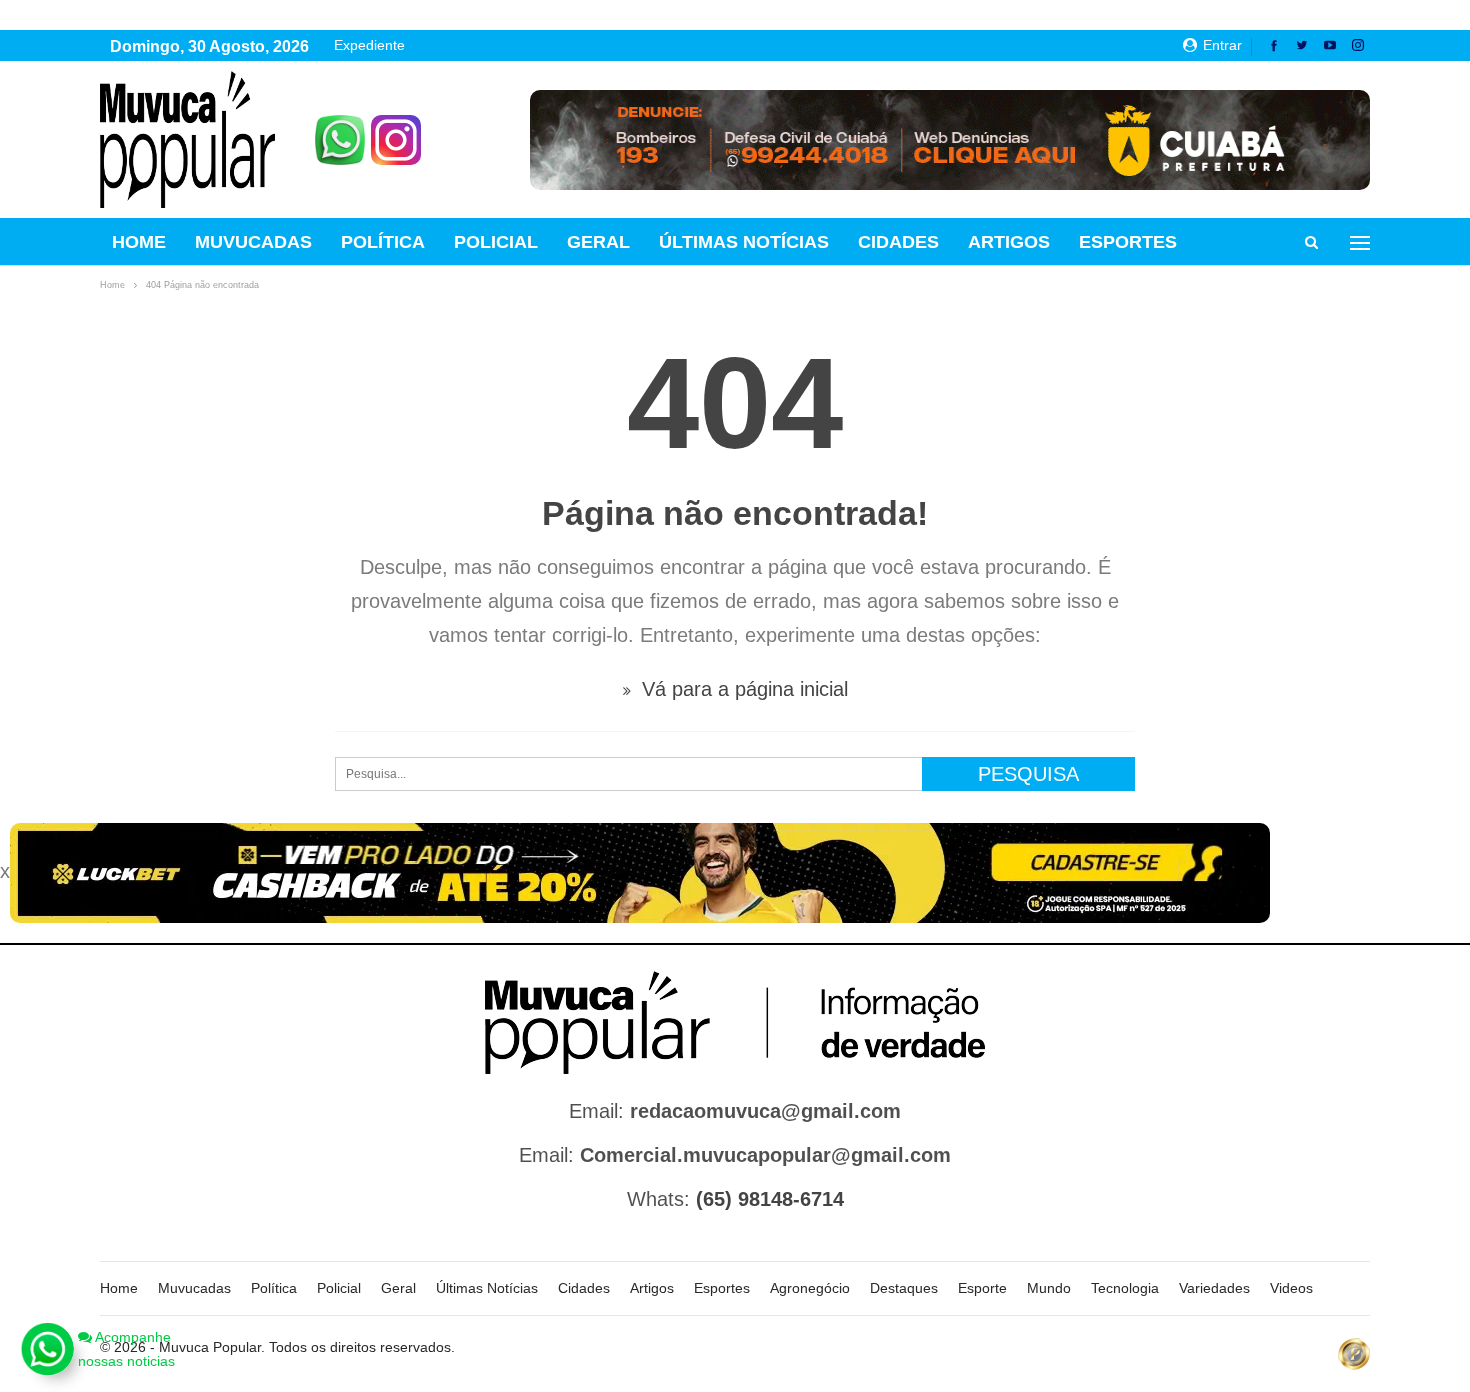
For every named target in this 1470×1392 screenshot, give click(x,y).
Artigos (1009, 242)
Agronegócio (810, 1288)
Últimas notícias (744, 242)
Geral (598, 242)
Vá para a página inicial (742, 689)
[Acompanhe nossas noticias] (47, 1349)
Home (139, 242)
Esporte (982, 1288)
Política (383, 242)
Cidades (898, 242)
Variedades (1214, 1288)
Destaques (904, 1288)
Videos (1291, 1288)
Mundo (1049, 1288)
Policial (496, 242)
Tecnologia (1125, 1288)
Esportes (1128, 242)
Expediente (369, 45)
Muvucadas (253, 242)
